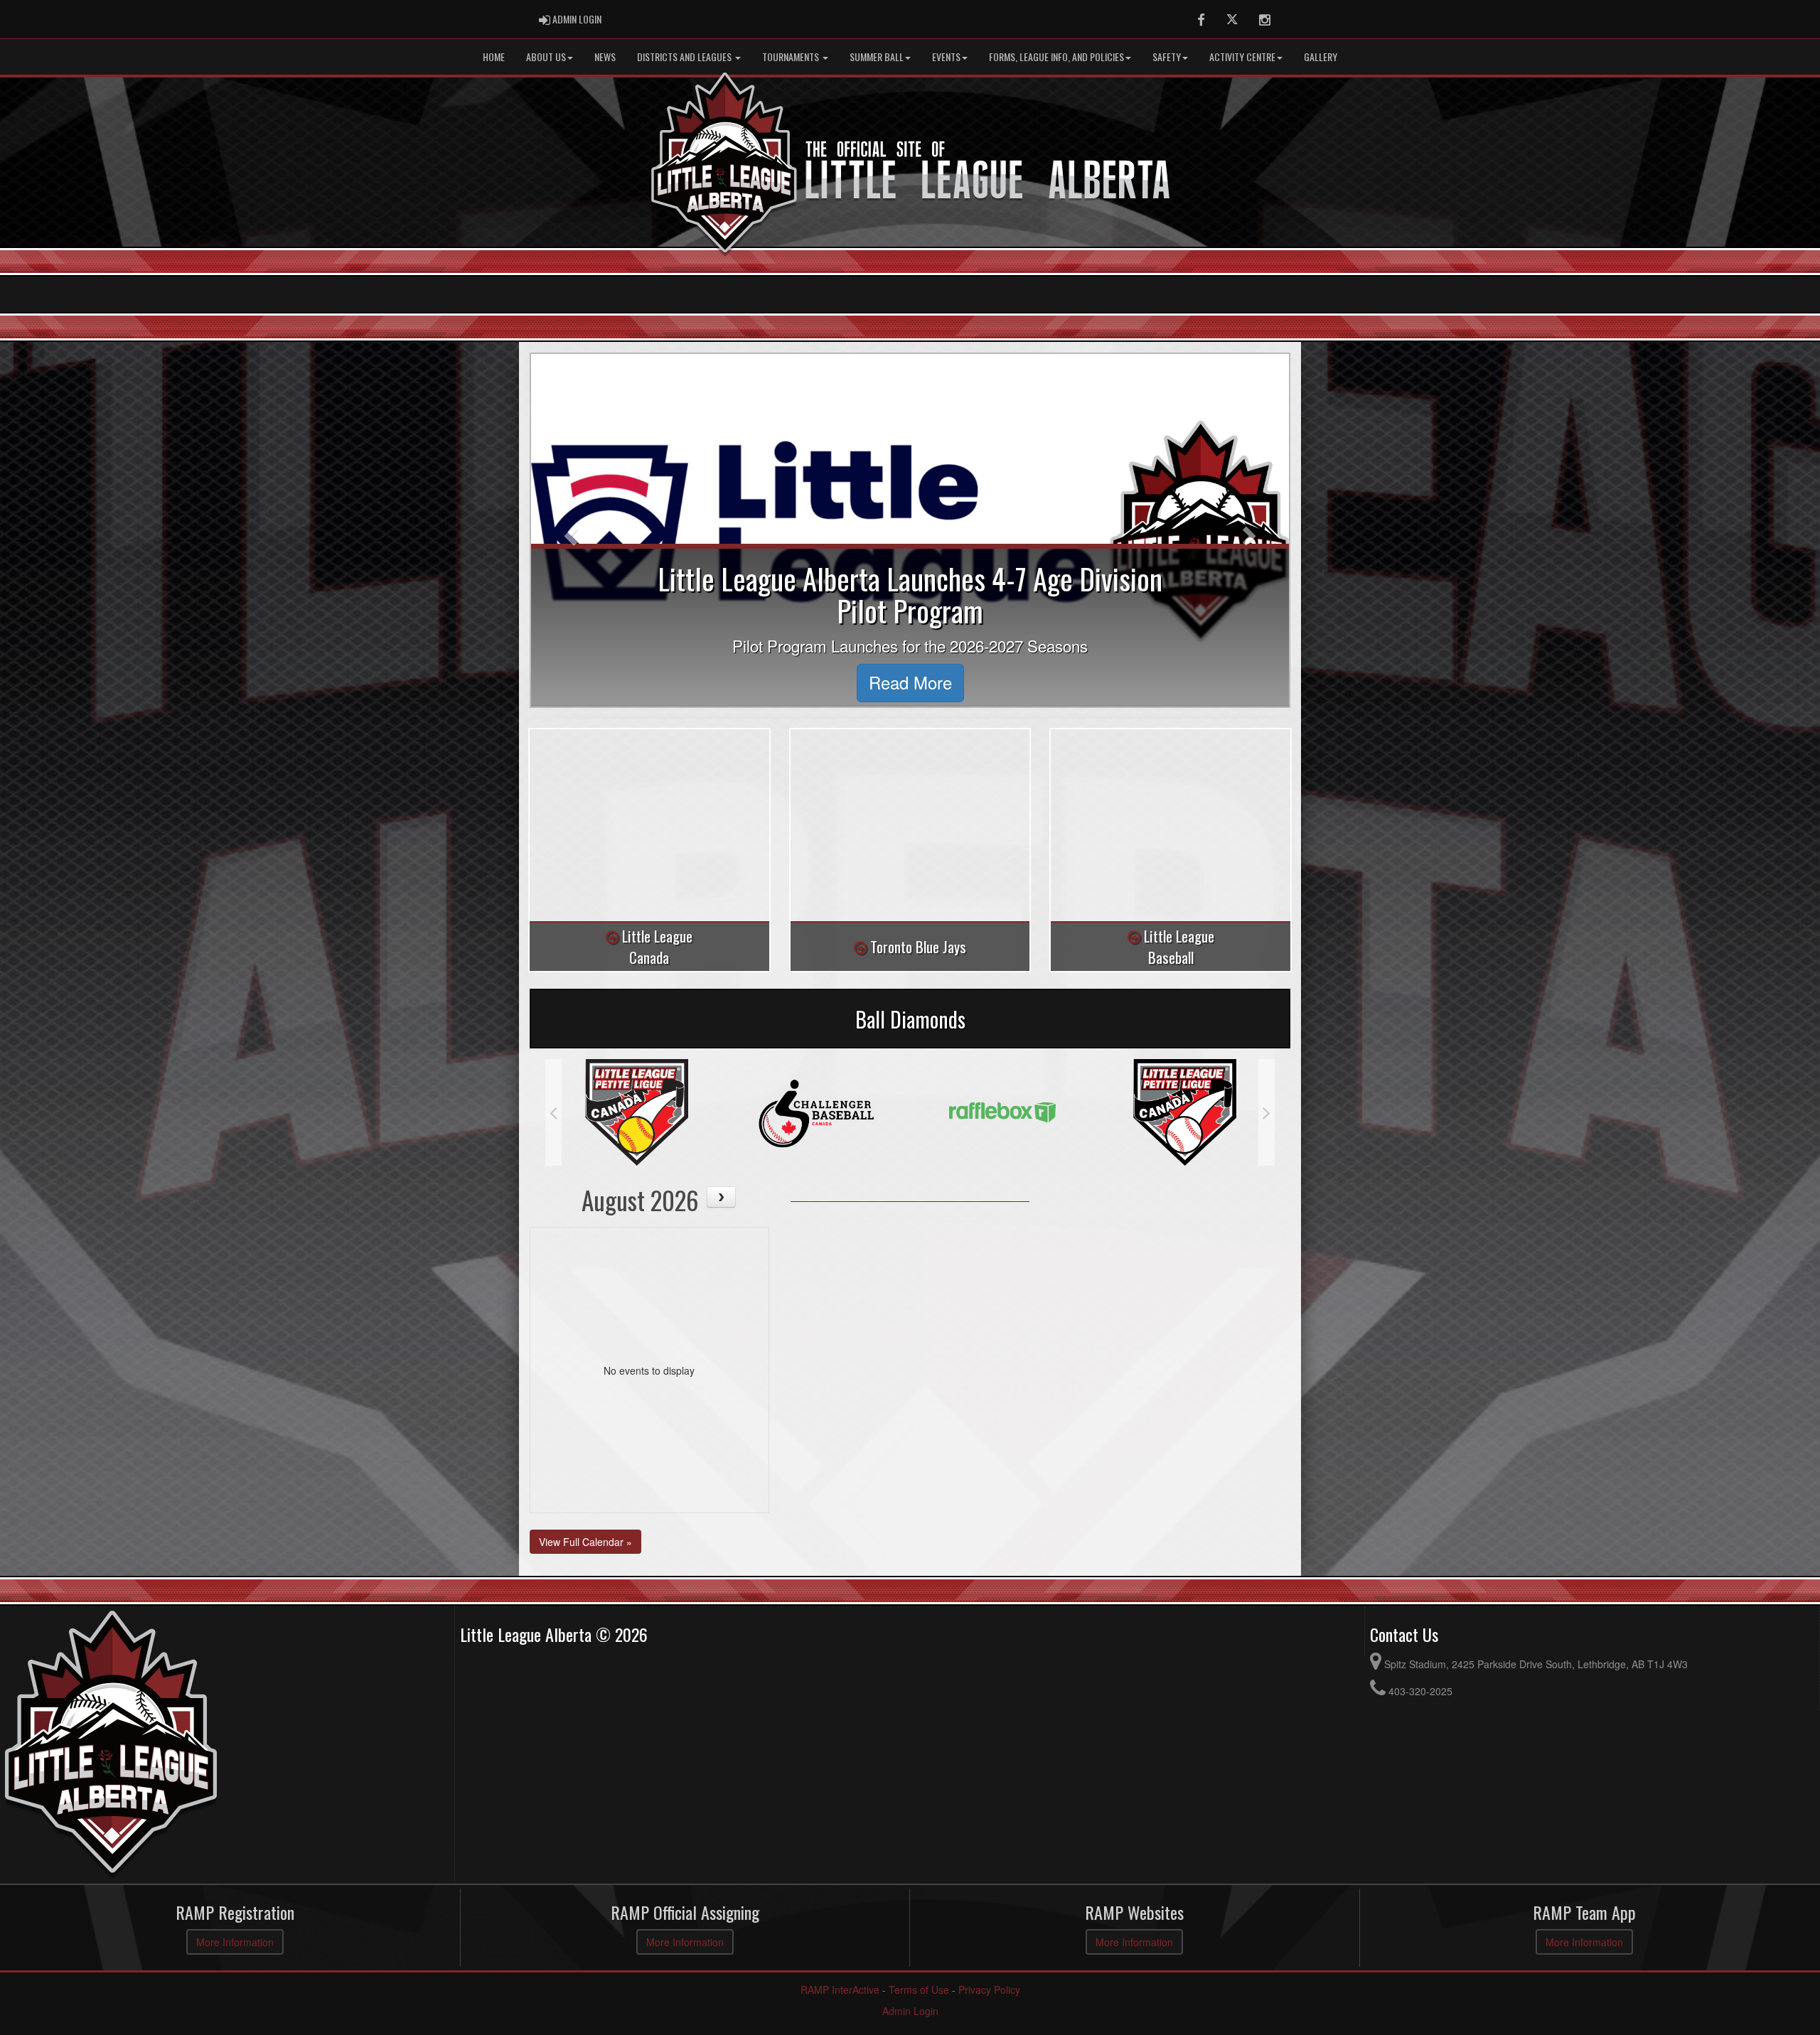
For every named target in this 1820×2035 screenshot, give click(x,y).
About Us (546, 57)
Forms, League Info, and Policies (1056, 57)
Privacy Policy (989, 1990)
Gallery (1321, 57)
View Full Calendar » (585, 1542)
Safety (1167, 57)
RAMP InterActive (840, 1990)
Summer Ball (877, 57)
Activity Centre (1242, 57)
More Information (235, 1942)
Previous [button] (553, 1112)
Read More (910, 682)
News (605, 57)
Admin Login (910, 2011)
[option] (596, 1112)
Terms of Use (919, 1990)
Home (494, 57)
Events (946, 57)
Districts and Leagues (685, 57)
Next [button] (1267, 1112)
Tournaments (792, 57)
